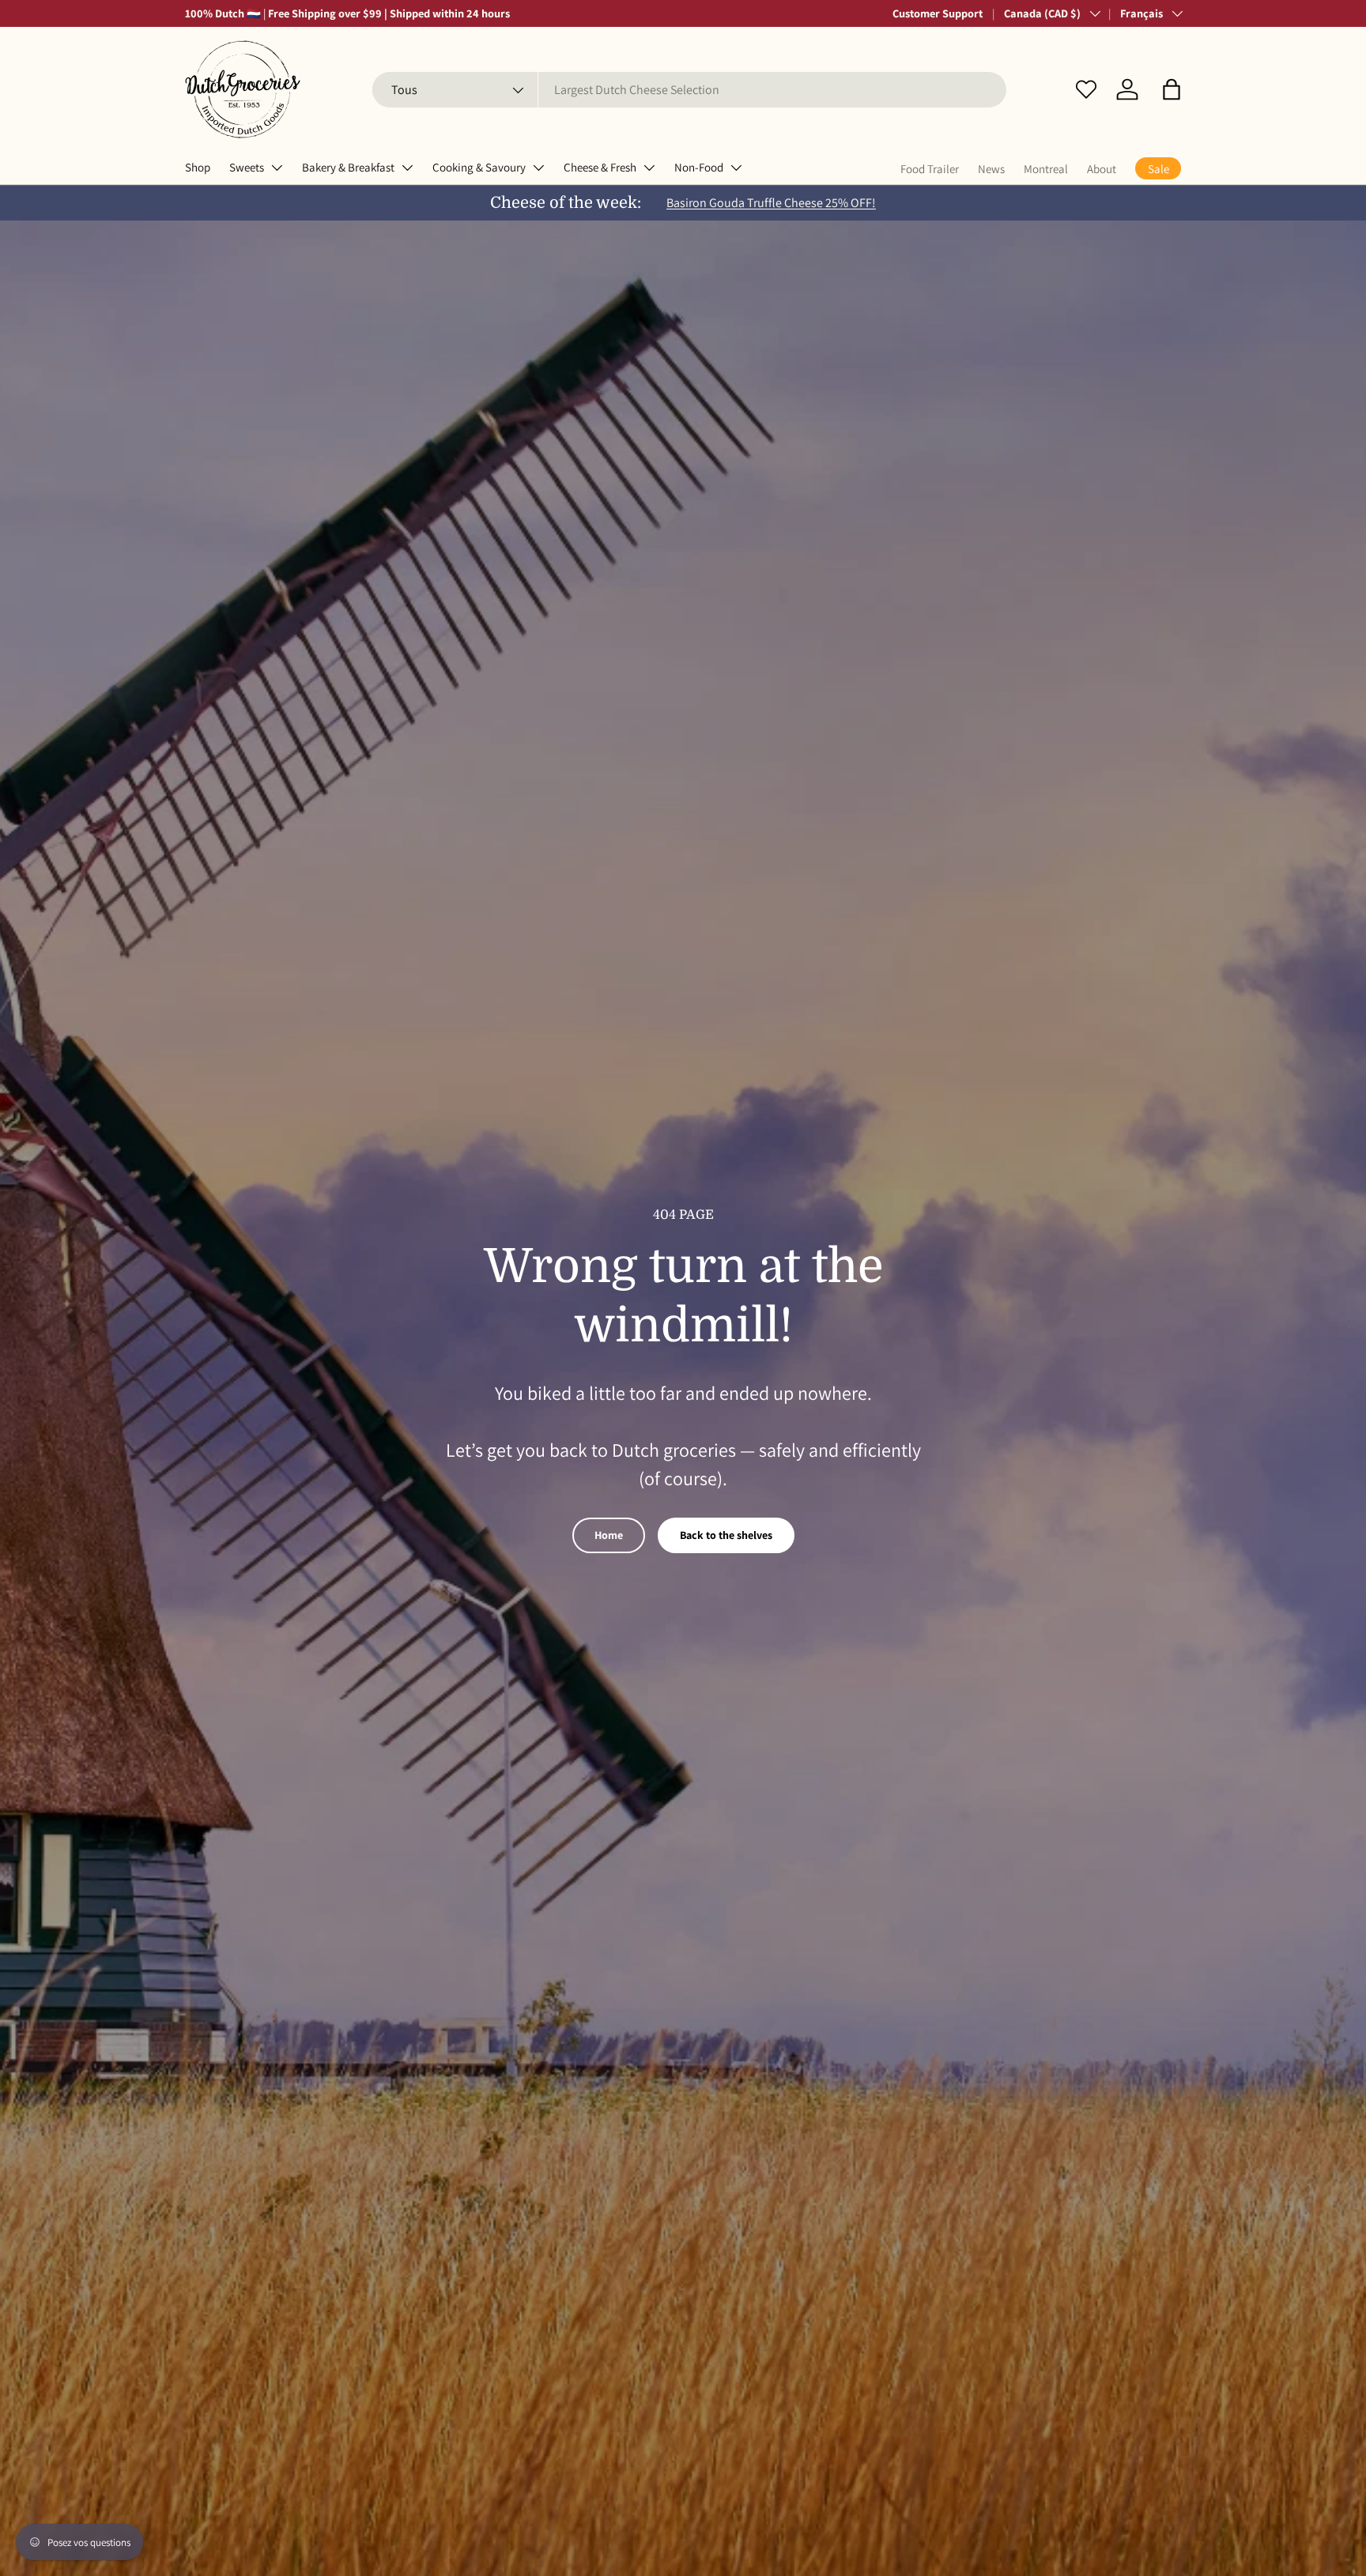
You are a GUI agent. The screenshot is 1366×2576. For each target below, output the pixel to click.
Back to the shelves (726, 1535)
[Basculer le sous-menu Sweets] (277, 168)
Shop (198, 167)
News (991, 169)
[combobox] (689, 90)
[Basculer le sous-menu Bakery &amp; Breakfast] (407, 168)
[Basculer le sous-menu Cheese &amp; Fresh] (649, 168)
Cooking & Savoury (479, 167)
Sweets (247, 167)
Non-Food (699, 167)
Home (609, 1535)
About (1102, 169)
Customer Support (938, 13)
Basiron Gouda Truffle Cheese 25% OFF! (771, 203)
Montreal (1046, 169)
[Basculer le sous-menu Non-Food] (736, 168)
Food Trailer (930, 169)
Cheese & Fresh (600, 167)
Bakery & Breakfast (348, 167)
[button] (1172, 89)
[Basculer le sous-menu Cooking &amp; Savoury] (538, 168)
